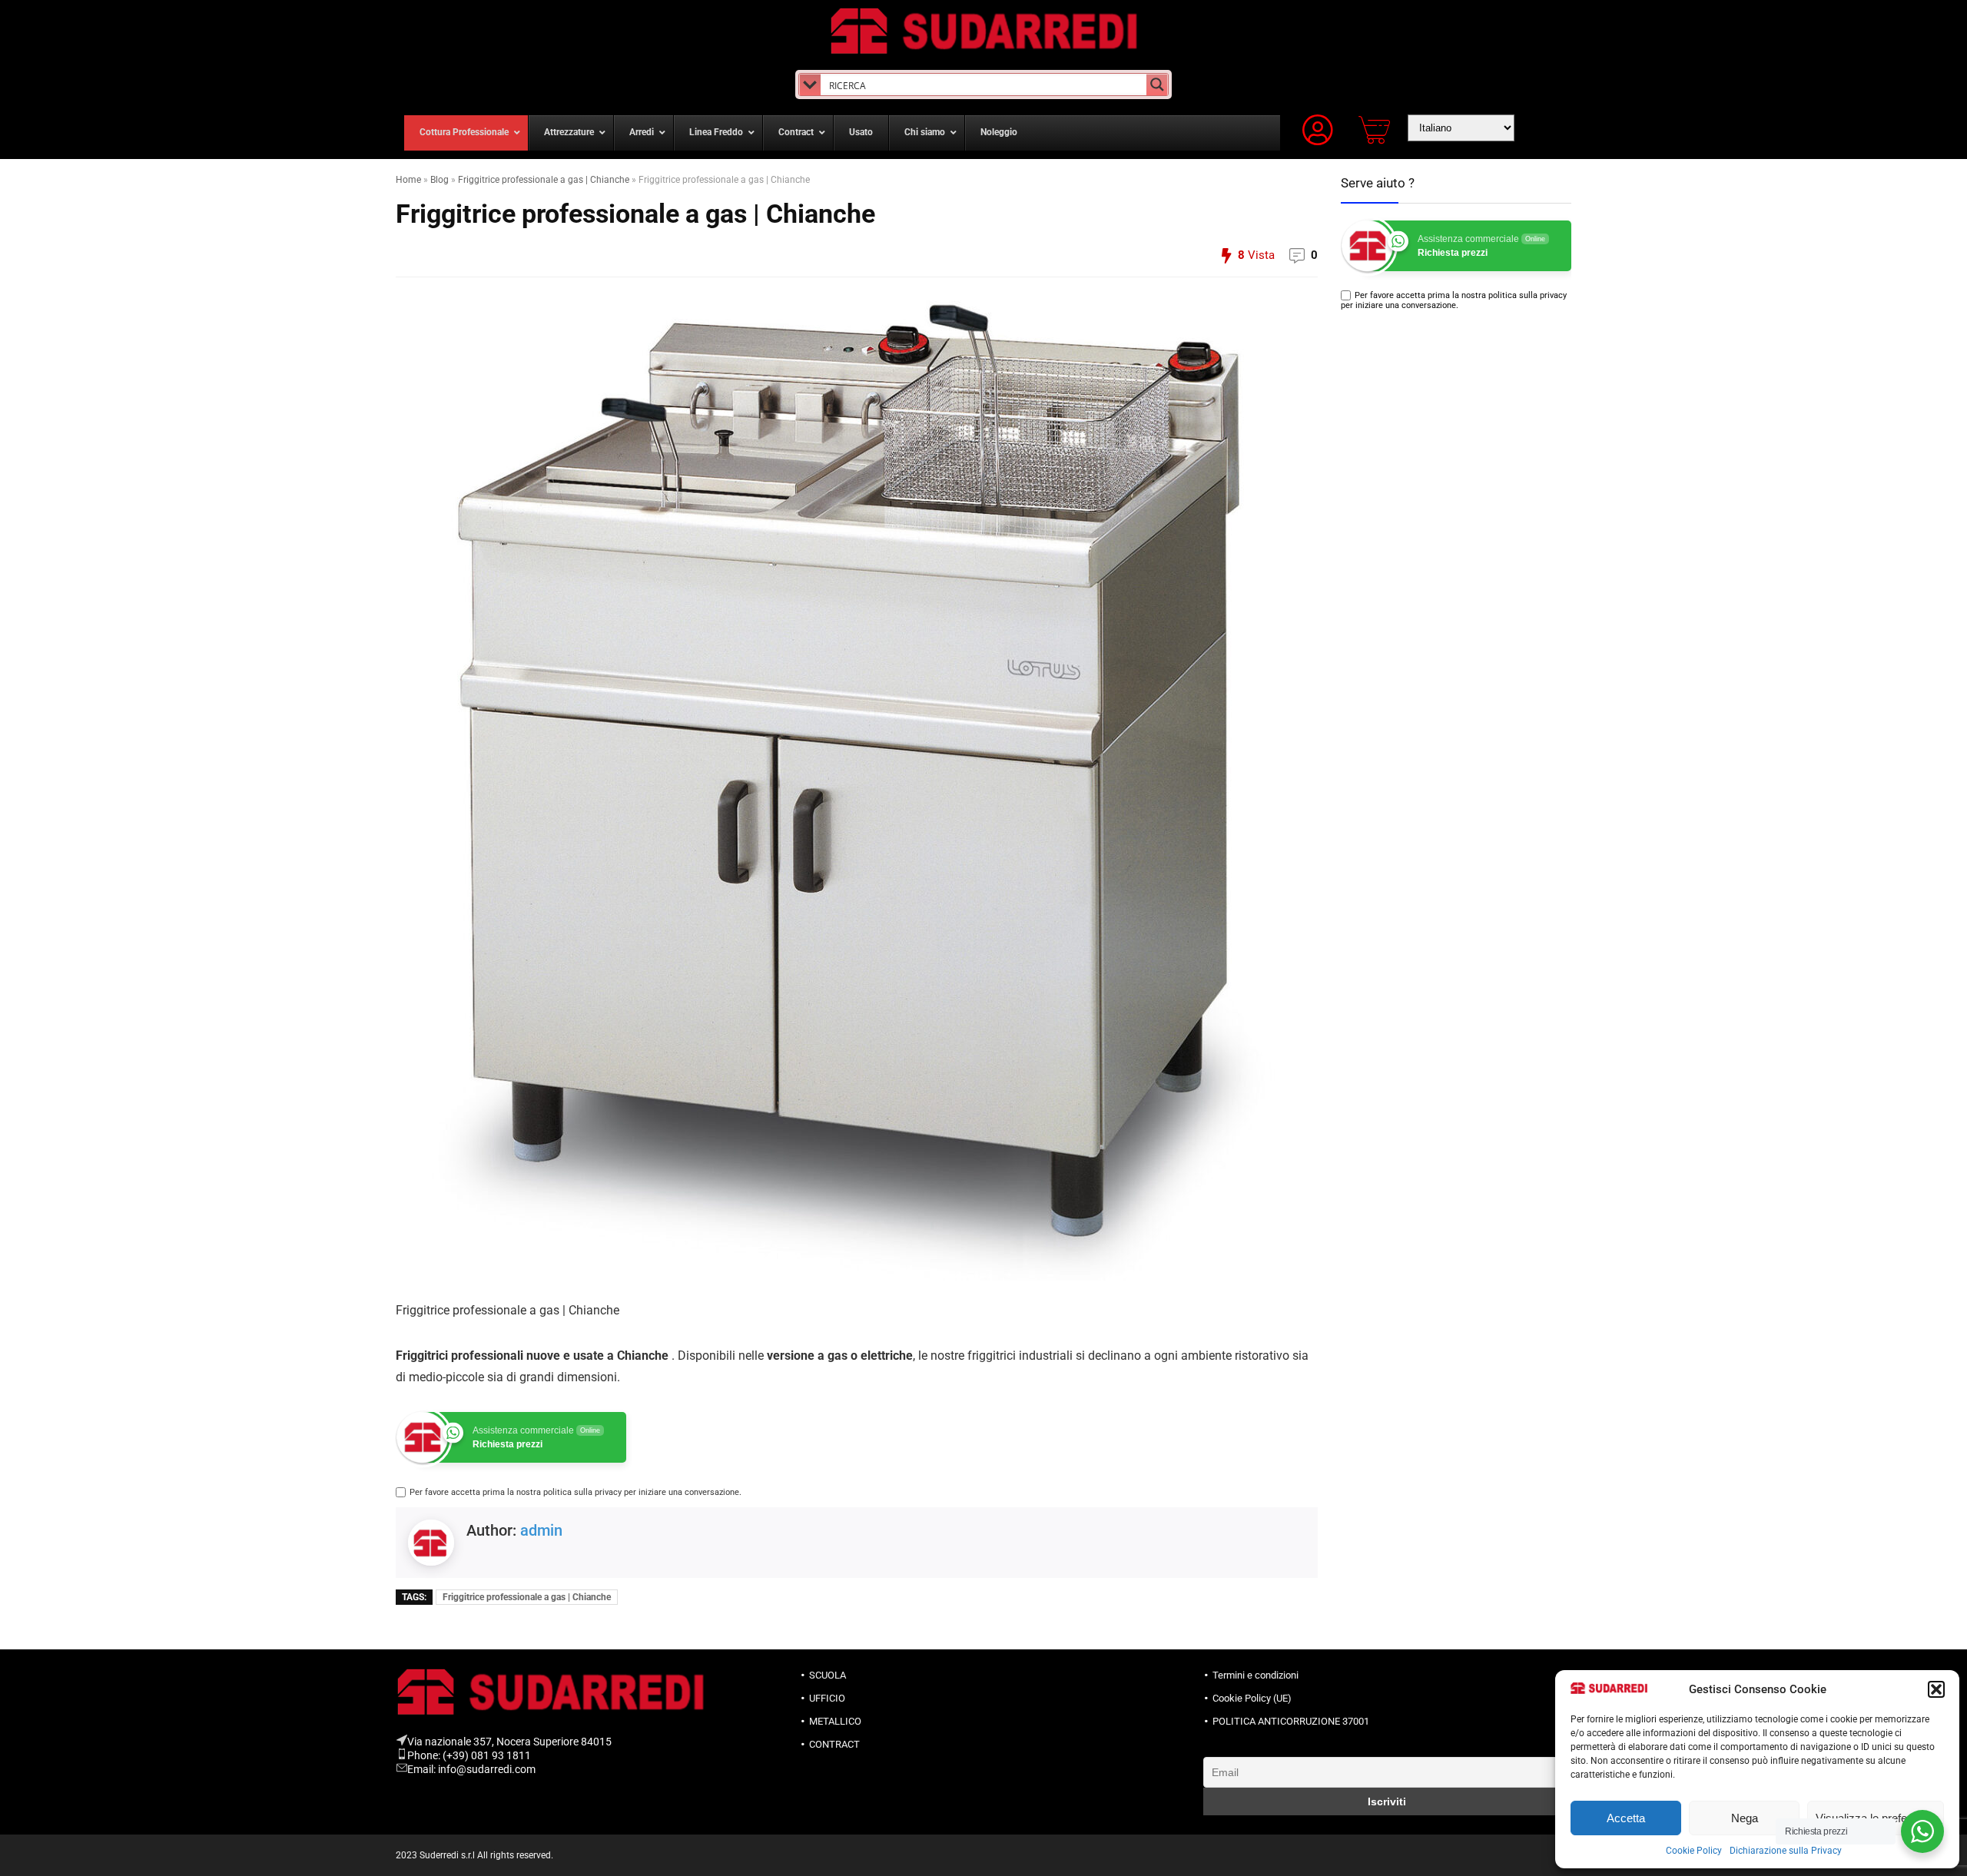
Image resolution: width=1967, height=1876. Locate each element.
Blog (440, 180)
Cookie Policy (1694, 1851)
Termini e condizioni (1255, 1675)
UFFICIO (827, 1698)
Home (408, 180)
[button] (1936, 1689)
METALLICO (835, 1721)
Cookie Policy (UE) (1252, 1698)
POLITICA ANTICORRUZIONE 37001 (1291, 1721)
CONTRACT (834, 1744)
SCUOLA (828, 1675)
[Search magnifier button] (1157, 85)
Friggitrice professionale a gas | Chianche (544, 180)
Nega (1745, 1818)
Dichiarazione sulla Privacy (1786, 1851)
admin (541, 1530)
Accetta (1626, 1818)
